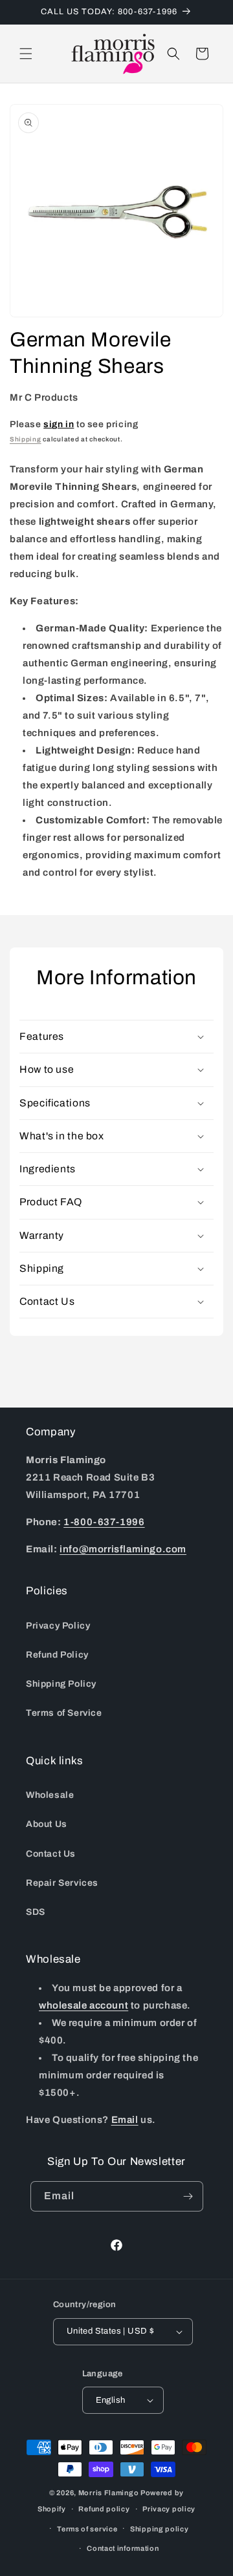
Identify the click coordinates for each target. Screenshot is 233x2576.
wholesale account (83, 2005)
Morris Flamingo (109, 2493)
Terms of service (87, 2529)
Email (125, 2120)
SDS (36, 1912)
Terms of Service (64, 1713)
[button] (26, 54)
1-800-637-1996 (104, 1522)
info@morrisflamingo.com (123, 1549)
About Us (47, 1824)
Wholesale (50, 1795)
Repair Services (62, 1883)
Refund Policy (57, 1655)
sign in (59, 424)
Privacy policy (169, 2509)
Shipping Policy (61, 1684)
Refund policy (104, 2509)
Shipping (26, 439)
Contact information (123, 2548)
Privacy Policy (58, 1626)
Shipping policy (160, 2529)
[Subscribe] (188, 2196)
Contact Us (51, 1854)
